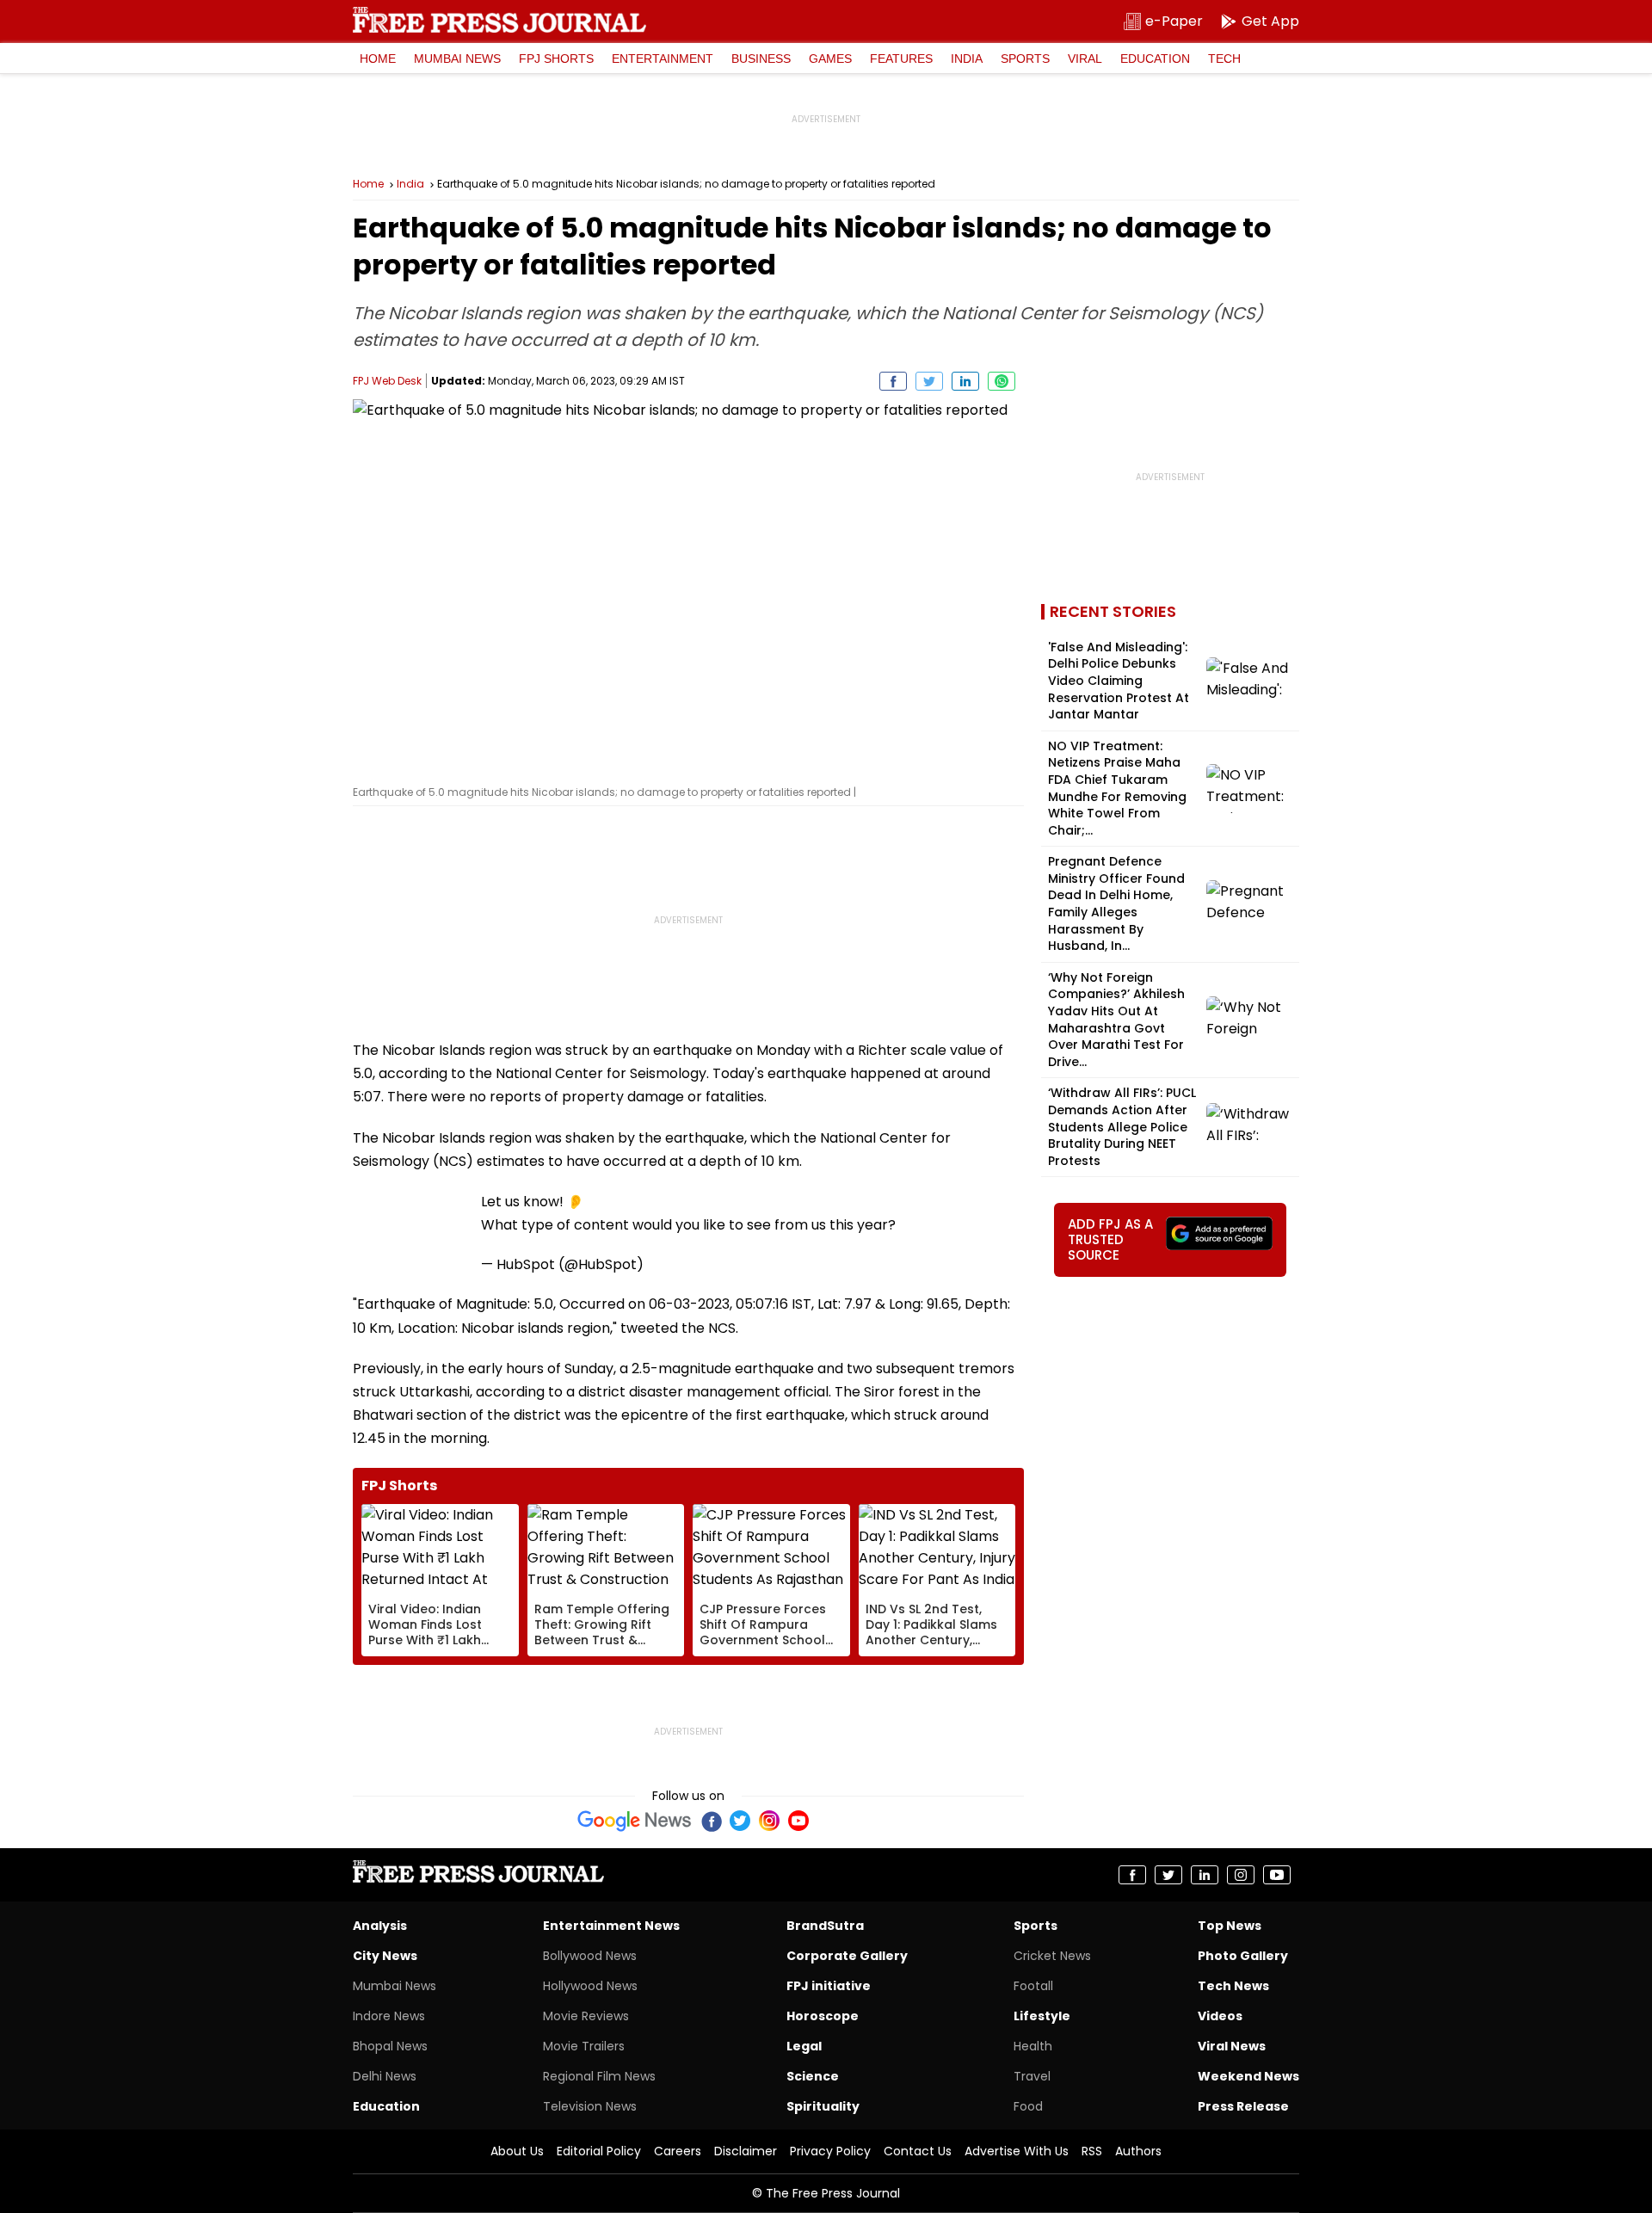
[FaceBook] (711, 1821)
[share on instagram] (1241, 1875)
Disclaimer (746, 2151)
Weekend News (1248, 2076)
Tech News (1233, 1986)
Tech (1224, 59)
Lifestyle (1042, 2016)
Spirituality (823, 2106)
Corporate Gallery (847, 1956)
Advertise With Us (1017, 2151)
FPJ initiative (829, 1986)
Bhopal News (390, 2046)
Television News (590, 2106)
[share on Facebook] (893, 381)
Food (1028, 2106)
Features (901, 59)
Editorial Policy (599, 2151)
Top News (1230, 1926)
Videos (1220, 2016)
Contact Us (918, 2151)
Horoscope (823, 2016)
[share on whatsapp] (1002, 381)
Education (1155, 59)
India (967, 59)
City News (385, 1956)
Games (830, 59)
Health (1033, 2046)
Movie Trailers (584, 2046)
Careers (678, 2151)
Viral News (1232, 2046)
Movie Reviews (586, 2016)
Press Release (1243, 2106)
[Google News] (635, 1821)
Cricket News (1052, 1956)
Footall (1033, 1986)
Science (813, 2076)
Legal (804, 2046)
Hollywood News (590, 1986)
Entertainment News (611, 1926)
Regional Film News (599, 2076)
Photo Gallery (1243, 1956)
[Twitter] (740, 1821)
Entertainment (663, 59)
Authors (1138, 2151)
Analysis (380, 1926)
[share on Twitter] (929, 381)
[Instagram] (769, 1821)
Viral (1085, 59)
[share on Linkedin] (965, 381)
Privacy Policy (830, 2151)
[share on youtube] (1277, 1875)
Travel (1032, 2076)
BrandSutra (825, 1926)
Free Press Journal (499, 20)
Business (761, 59)
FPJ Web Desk (387, 381)
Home (378, 59)
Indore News (389, 2016)
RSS (1092, 2151)
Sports (1025, 59)
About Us (517, 2151)
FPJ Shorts (556, 59)
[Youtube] (798, 1821)
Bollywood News (590, 1956)
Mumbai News (457, 59)
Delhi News (385, 2076)
